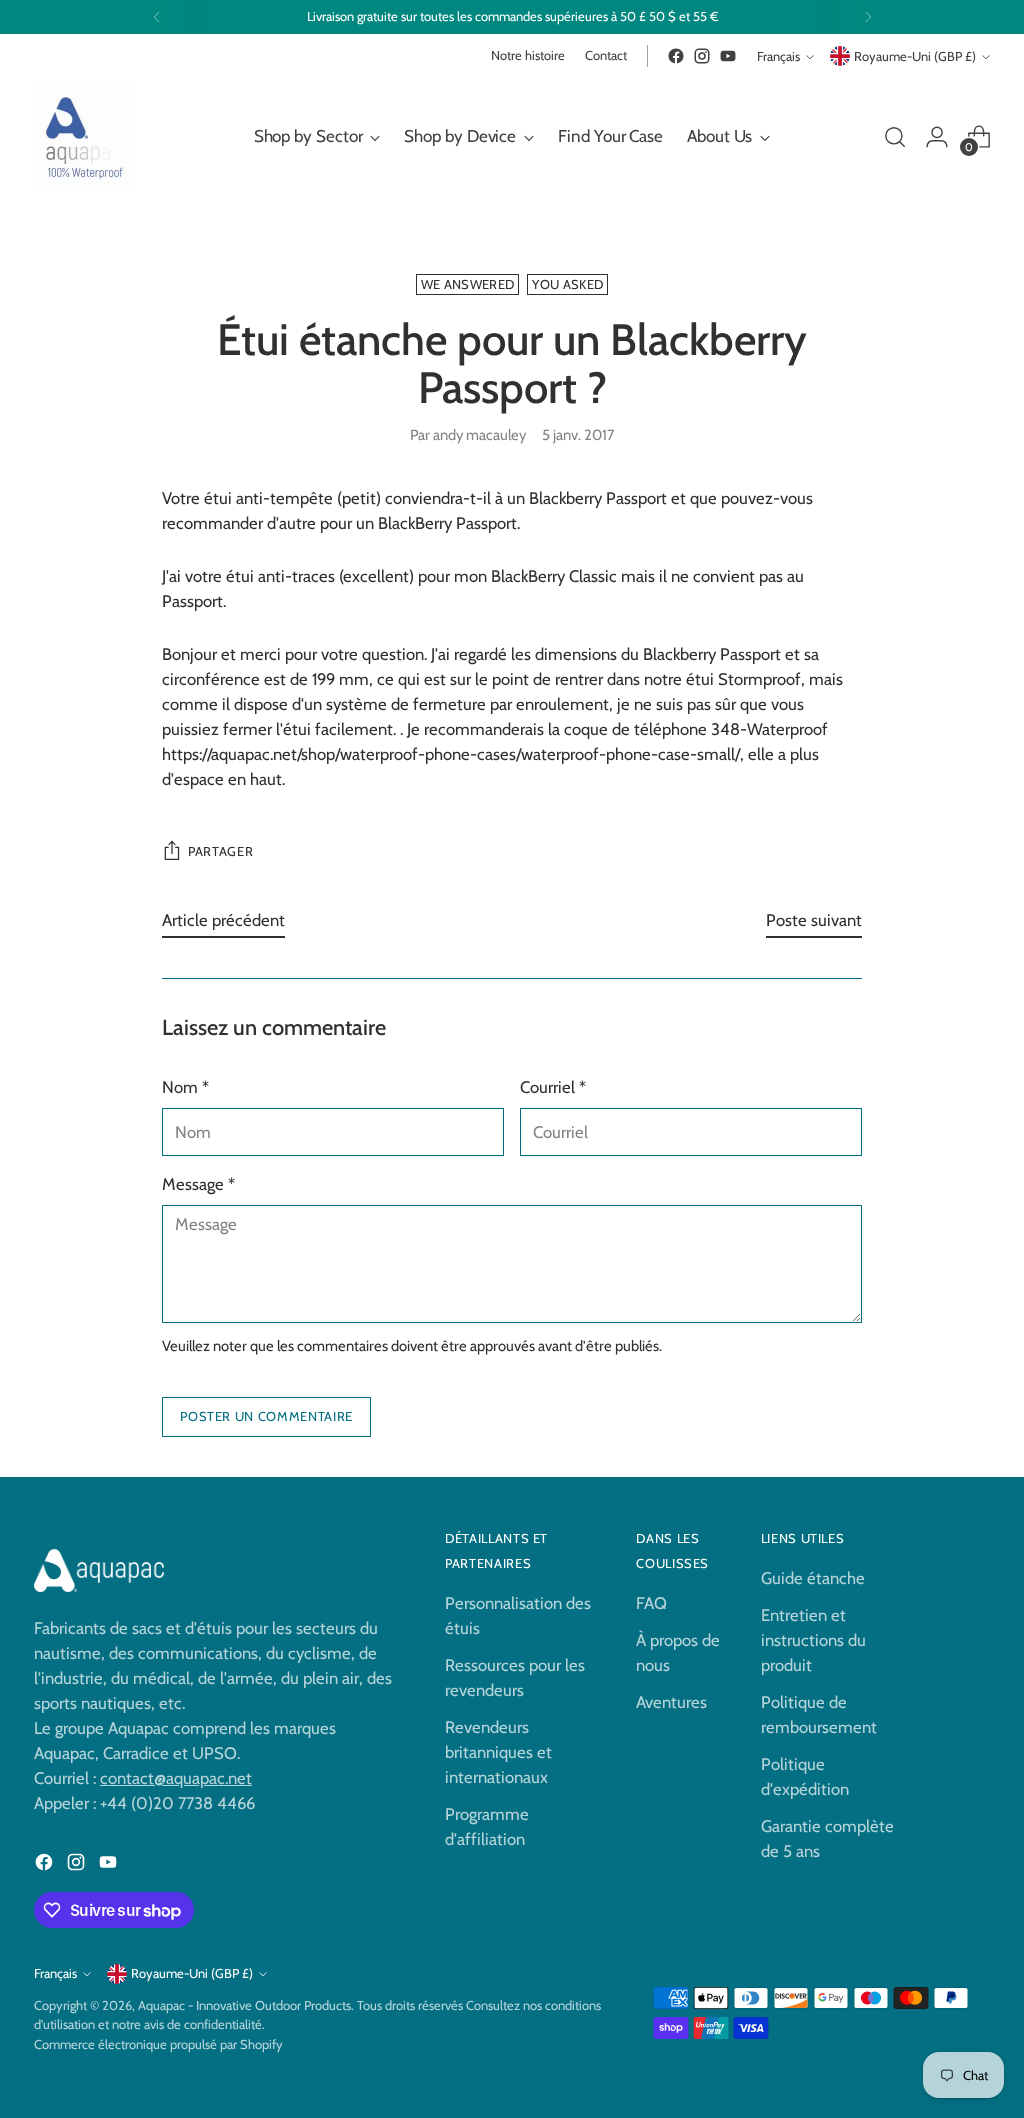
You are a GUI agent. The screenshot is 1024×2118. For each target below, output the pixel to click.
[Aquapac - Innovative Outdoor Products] (84, 136)
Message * (198, 1184)
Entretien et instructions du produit (813, 1640)
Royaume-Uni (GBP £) (915, 56)
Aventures (671, 1702)
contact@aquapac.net (176, 1778)
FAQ (651, 1603)
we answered (468, 284)
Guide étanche (813, 1578)
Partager (220, 851)
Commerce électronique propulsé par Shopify (158, 2044)
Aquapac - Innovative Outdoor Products (244, 2005)
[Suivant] (868, 17)
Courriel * (553, 1087)
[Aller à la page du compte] (937, 137)
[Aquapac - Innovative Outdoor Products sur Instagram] (702, 56)
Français (778, 56)
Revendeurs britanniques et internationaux (498, 1752)
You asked (567, 284)
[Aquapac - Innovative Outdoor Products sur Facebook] (676, 56)
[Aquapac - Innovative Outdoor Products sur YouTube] (728, 56)
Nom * (185, 1087)
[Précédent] (157, 17)
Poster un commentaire (266, 1416)
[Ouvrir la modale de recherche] (895, 137)
